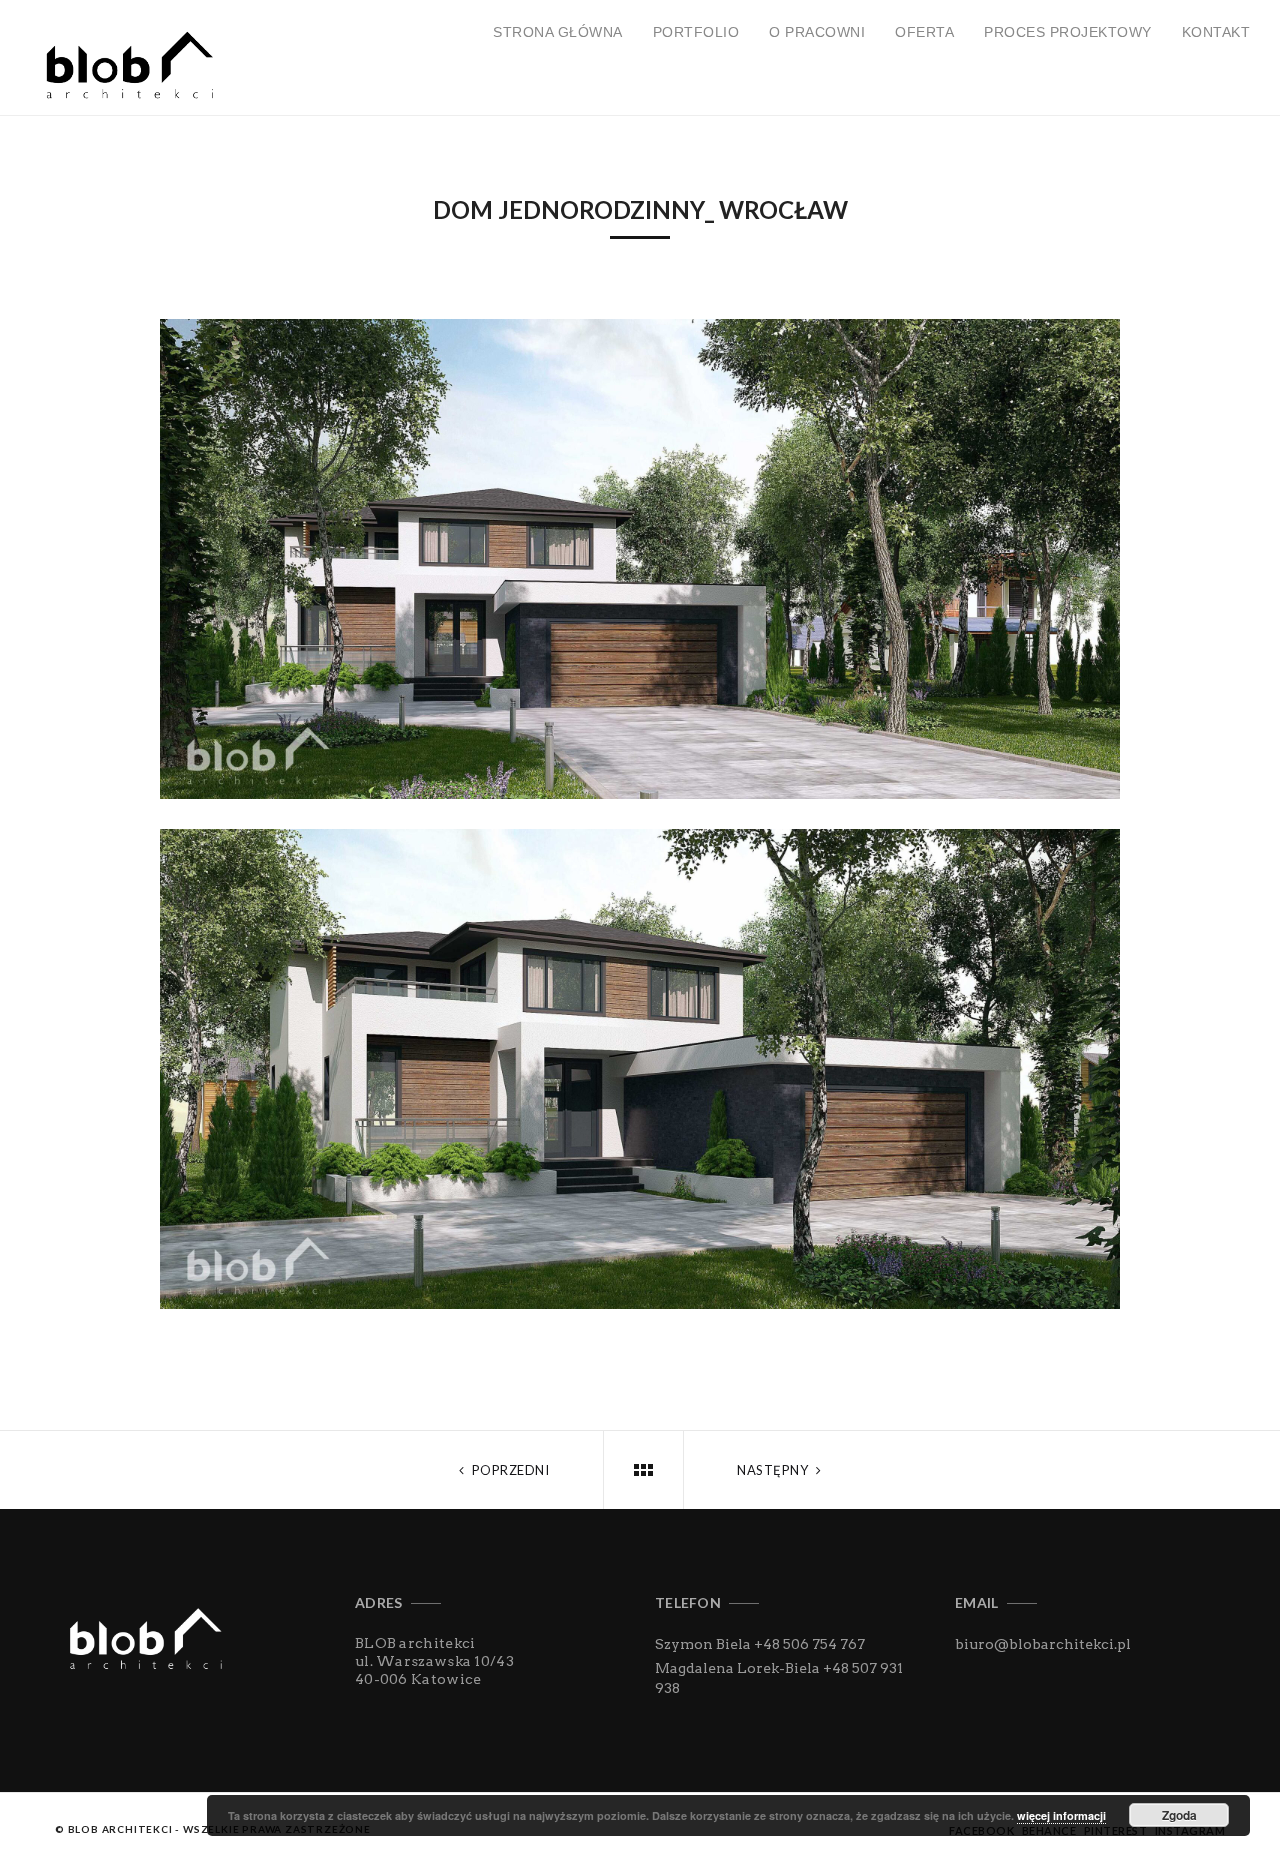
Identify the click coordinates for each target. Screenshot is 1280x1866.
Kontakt (1216, 32)
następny (774, 1470)
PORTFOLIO (696, 32)
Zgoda (1179, 1815)
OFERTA (924, 32)
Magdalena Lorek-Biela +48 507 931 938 (779, 1678)
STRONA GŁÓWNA (558, 32)
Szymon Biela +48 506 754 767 (760, 1644)
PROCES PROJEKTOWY (1068, 32)
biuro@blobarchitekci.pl (1043, 1644)
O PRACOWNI (817, 32)
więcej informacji (1061, 1815)
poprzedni (508, 1470)
